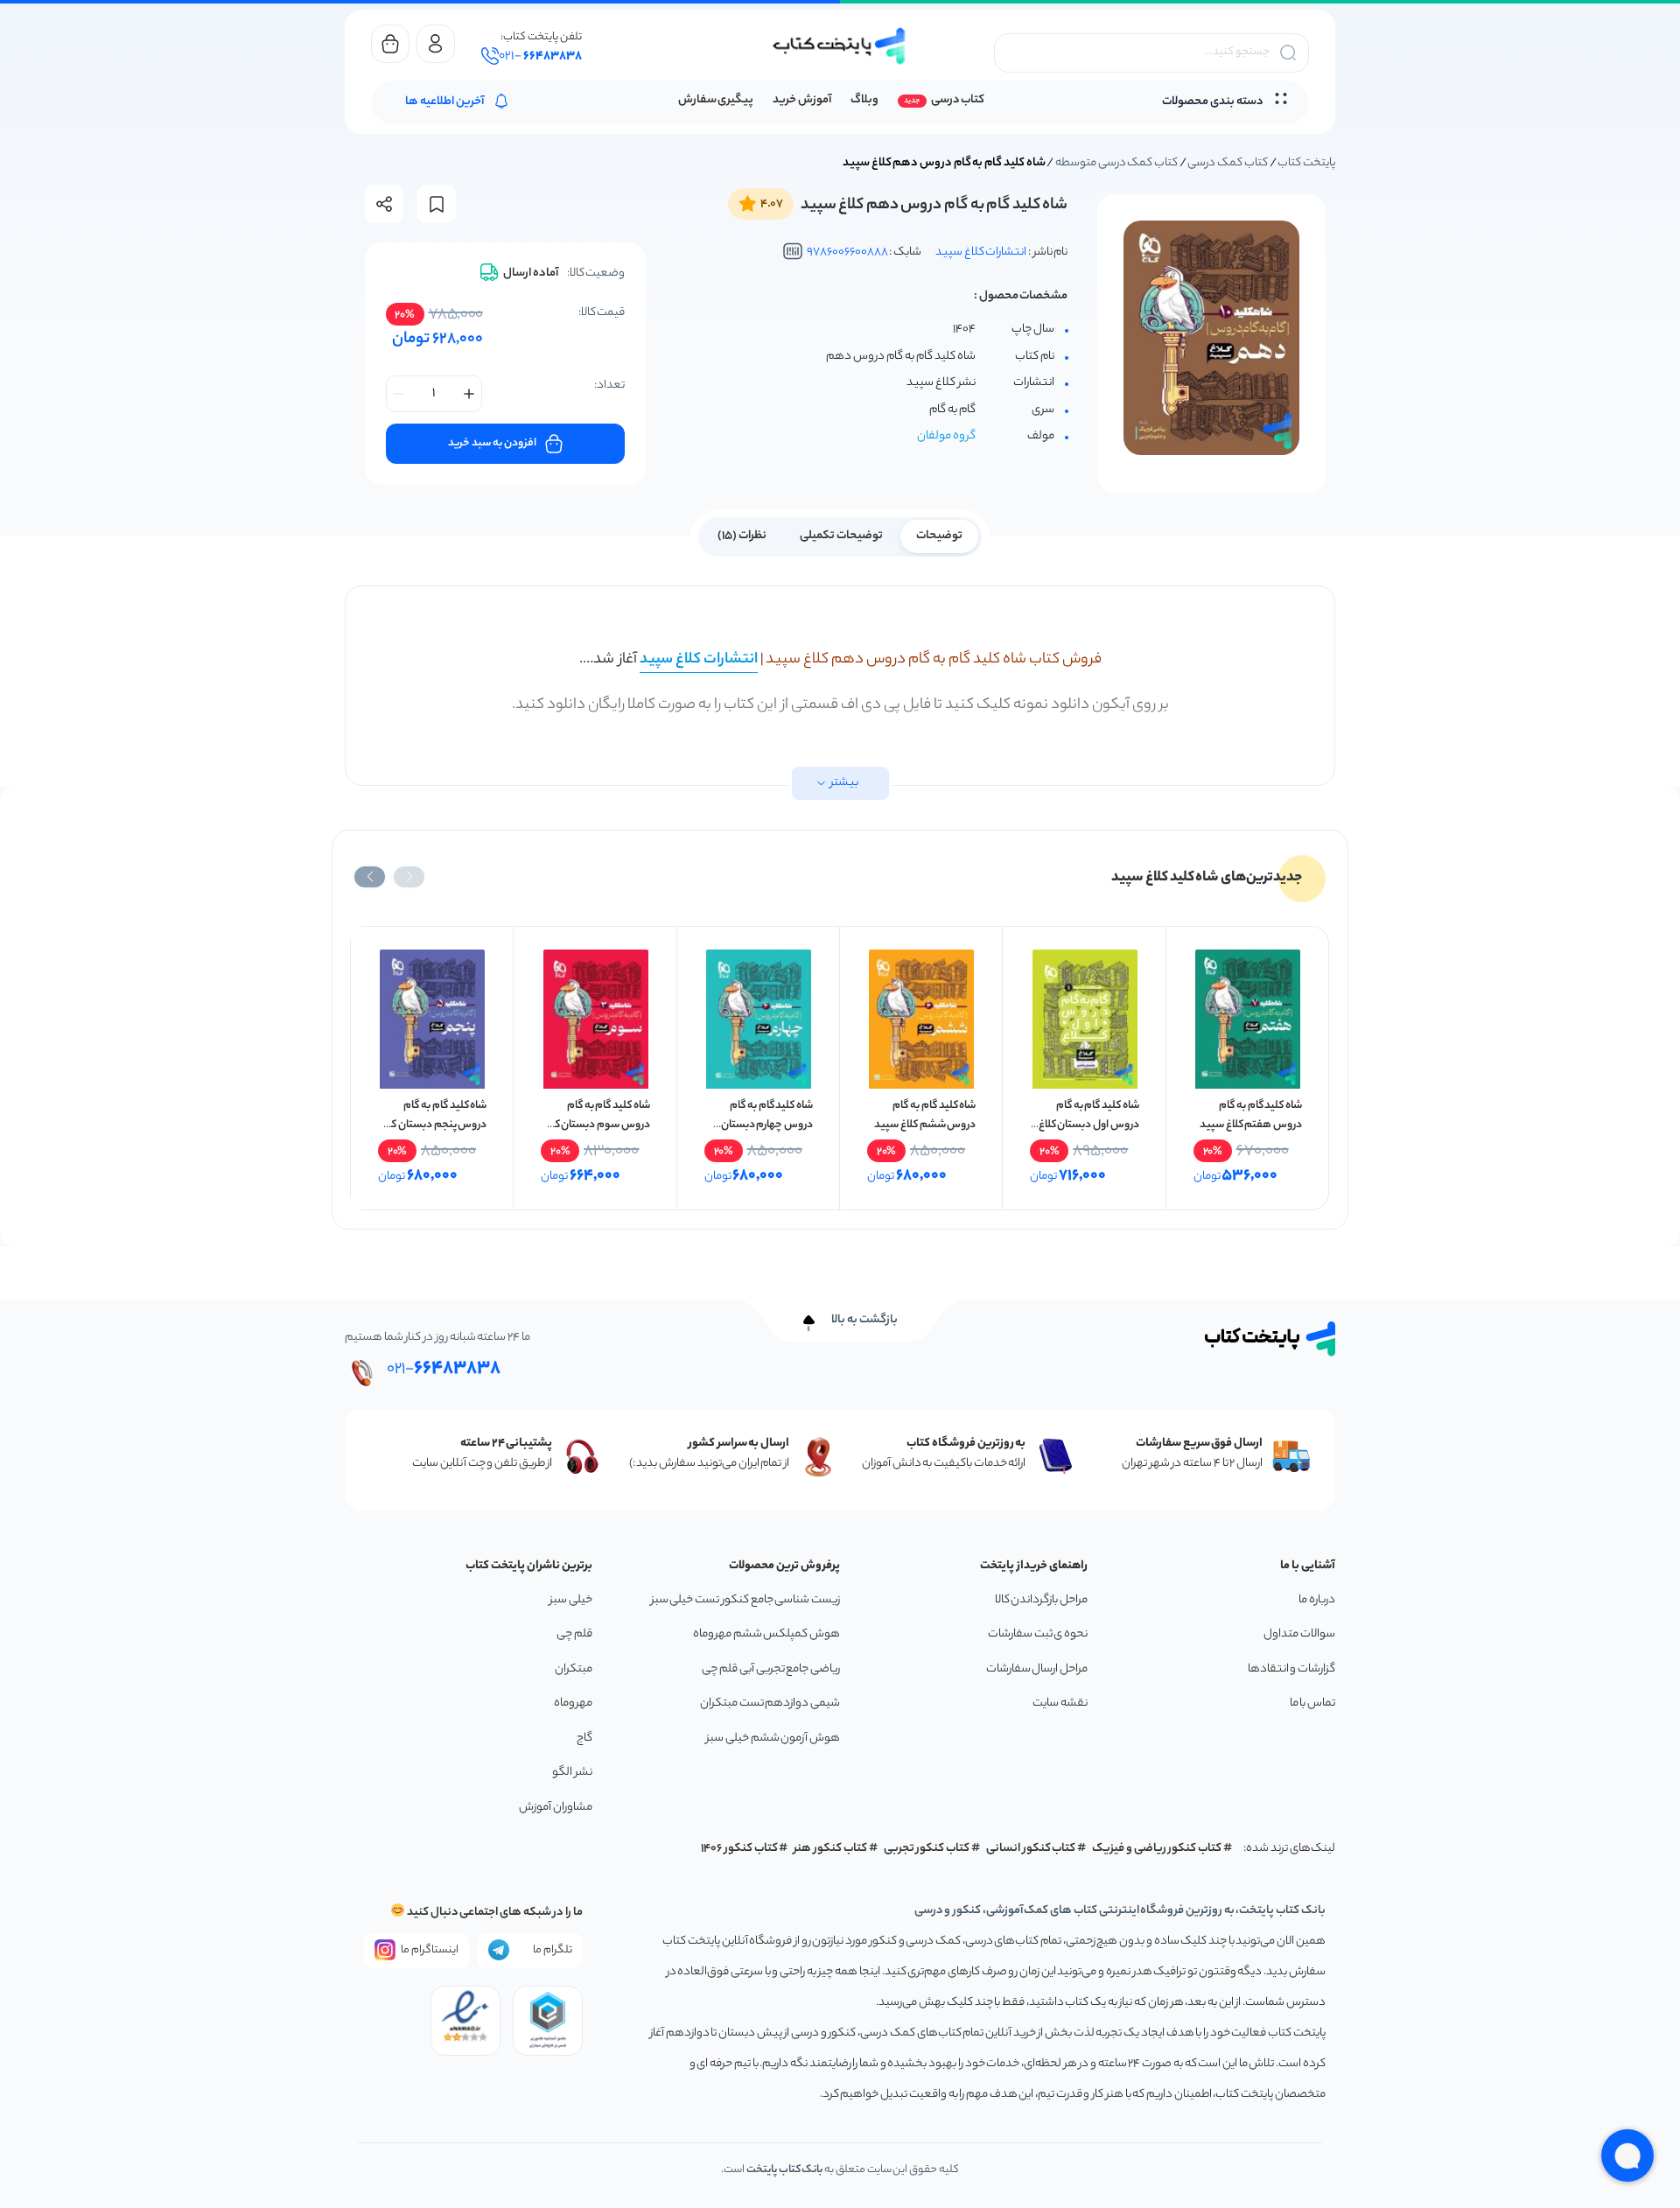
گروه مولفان (946, 436)
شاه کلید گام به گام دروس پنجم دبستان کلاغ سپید (433, 1125)
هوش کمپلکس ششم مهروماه (766, 1634)
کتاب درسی (958, 100)
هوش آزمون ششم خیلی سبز (773, 1738)
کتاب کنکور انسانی (1031, 1849)
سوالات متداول (1299, 1634)
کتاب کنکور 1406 (739, 1849)
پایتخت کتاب (1306, 163)
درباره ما (1317, 1600)
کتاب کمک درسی (1227, 163)
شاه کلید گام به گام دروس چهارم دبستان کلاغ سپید (767, 1125)
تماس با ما (1312, 1703)
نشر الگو (572, 1773)
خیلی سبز (571, 1600)
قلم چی (574, 1634)
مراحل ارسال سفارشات (1037, 1669)
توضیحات (939, 536)
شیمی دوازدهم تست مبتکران (770, 1703)
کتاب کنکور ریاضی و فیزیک (1157, 1849)
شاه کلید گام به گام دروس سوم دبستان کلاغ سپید (596, 1125)
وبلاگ (864, 100)
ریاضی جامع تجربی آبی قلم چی (771, 1669)
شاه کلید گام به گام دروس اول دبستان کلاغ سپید (1089, 1125)
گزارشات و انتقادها (1291, 1669)
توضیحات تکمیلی (841, 536)
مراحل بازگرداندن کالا (1041, 1600)
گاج (584, 1738)
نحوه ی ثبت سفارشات (1038, 1634)
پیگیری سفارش (716, 100)
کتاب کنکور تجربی (927, 1849)
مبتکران (574, 1669)
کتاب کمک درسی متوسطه (1116, 163)
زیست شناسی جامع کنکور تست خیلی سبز (745, 1600)
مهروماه (573, 1703)
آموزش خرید (802, 100)
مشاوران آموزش (556, 1808)
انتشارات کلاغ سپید (981, 252)
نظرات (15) (742, 536)
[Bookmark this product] (437, 204)
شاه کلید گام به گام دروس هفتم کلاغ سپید (1251, 1115)
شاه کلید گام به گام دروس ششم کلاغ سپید (925, 1115)
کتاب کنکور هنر (830, 1849)
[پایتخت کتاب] (840, 46)
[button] (409, 877)
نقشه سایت (1060, 1703)
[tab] (939, 535)
